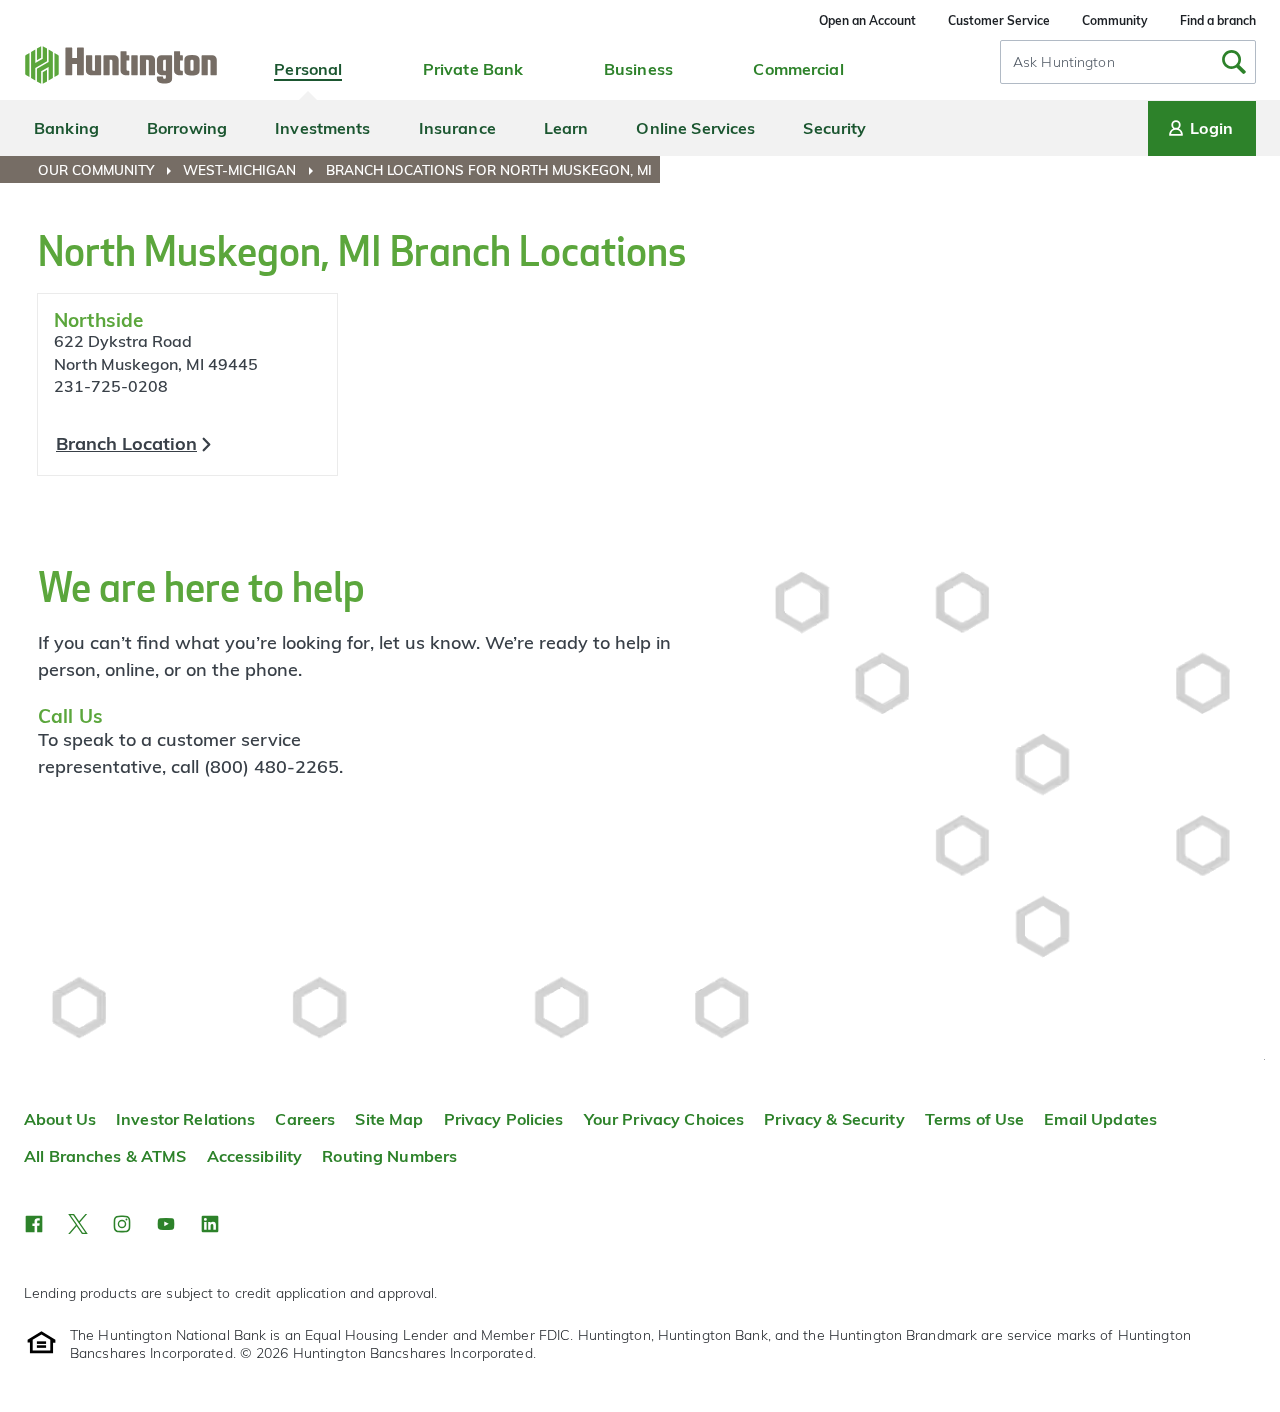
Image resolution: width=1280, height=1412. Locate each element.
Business (638, 69)
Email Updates (1100, 1119)
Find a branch (1218, 20)
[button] (34, 1224)
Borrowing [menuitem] (187, 128)
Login (1211, 128)
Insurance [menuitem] (457, 128)
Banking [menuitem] (66, 128)
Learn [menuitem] (566, 128)
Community (1115, 20)
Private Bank (473, 69)
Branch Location (126, 443)
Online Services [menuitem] (695, 128)
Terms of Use (975, 1119)
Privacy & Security (834, 1119)
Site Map (389, 1119)
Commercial (798, 69)
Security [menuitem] (834, 128)
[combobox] (1128, 62)
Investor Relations (185, 1119)
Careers (305, 1119)
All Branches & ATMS (105, 1156)
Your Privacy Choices (664, 1119)
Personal (308, 69)
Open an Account (867, 20)
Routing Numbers (389, 1156)
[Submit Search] (1234, 62)
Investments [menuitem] (322, 128)
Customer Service (999, 20)
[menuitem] (108, 170)
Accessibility (255, 1156)
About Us (60, 1119)
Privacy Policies (504, 1119)
